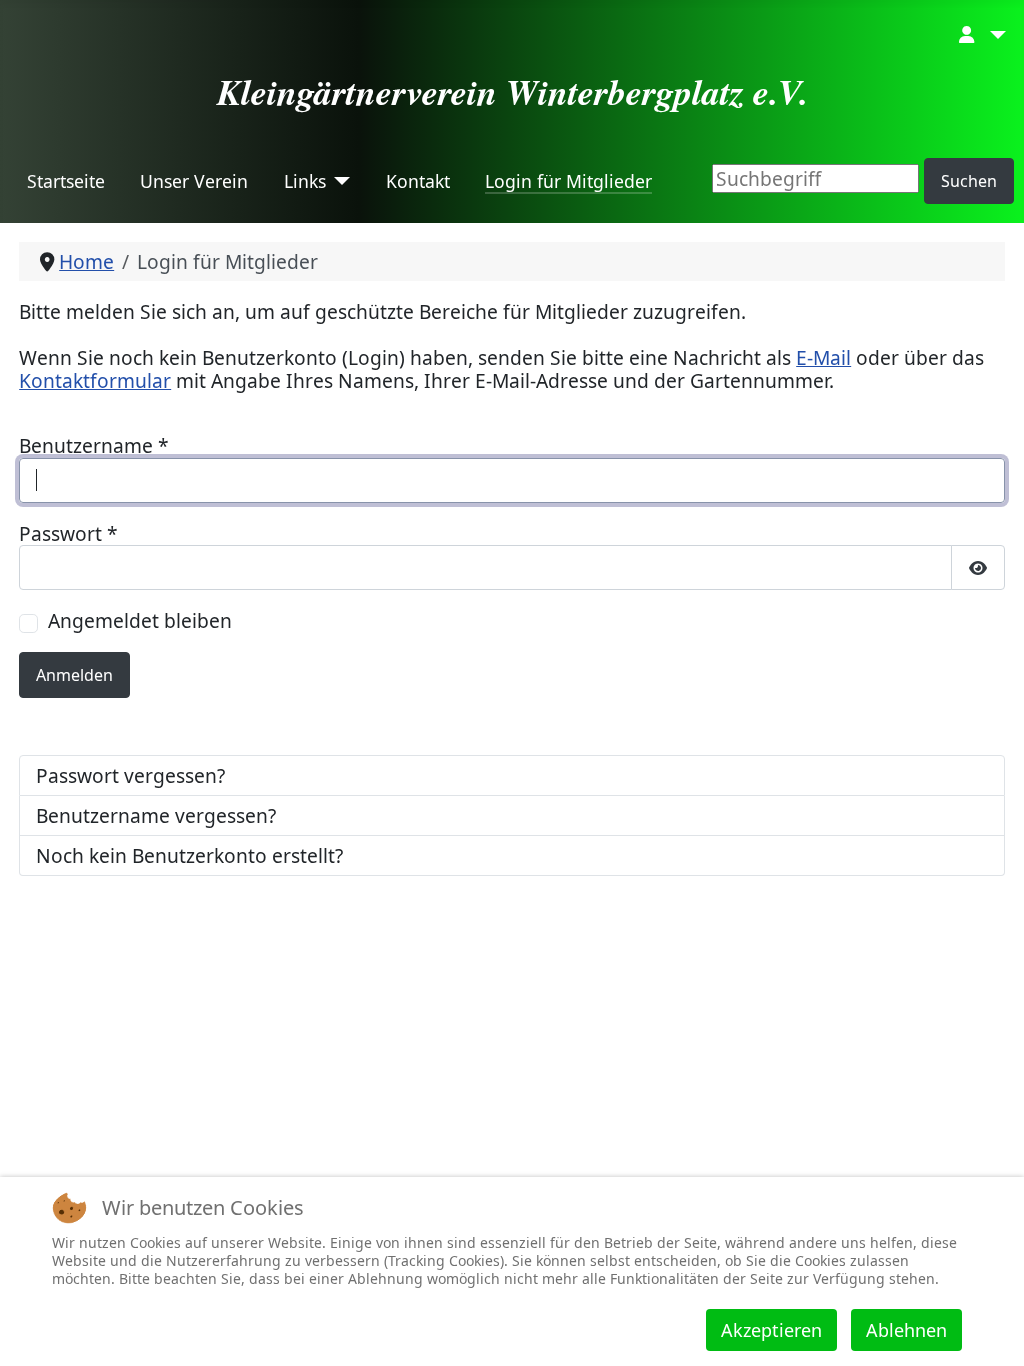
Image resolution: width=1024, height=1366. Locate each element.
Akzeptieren (771, 1330)
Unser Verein (194, 181)
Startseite (66, 181)
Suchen (969, 181)
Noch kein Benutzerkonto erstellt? (189, 855)
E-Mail (823, 357)
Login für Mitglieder (568, 181)
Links (305, 181)
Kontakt (418, 181)
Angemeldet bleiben (140, 620)
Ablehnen (906, 1330)
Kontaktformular (95, 380)
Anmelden (74, 675)
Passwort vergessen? (130, 775)
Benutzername (94, 445)
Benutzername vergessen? (156, 815)
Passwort (68, 533)
